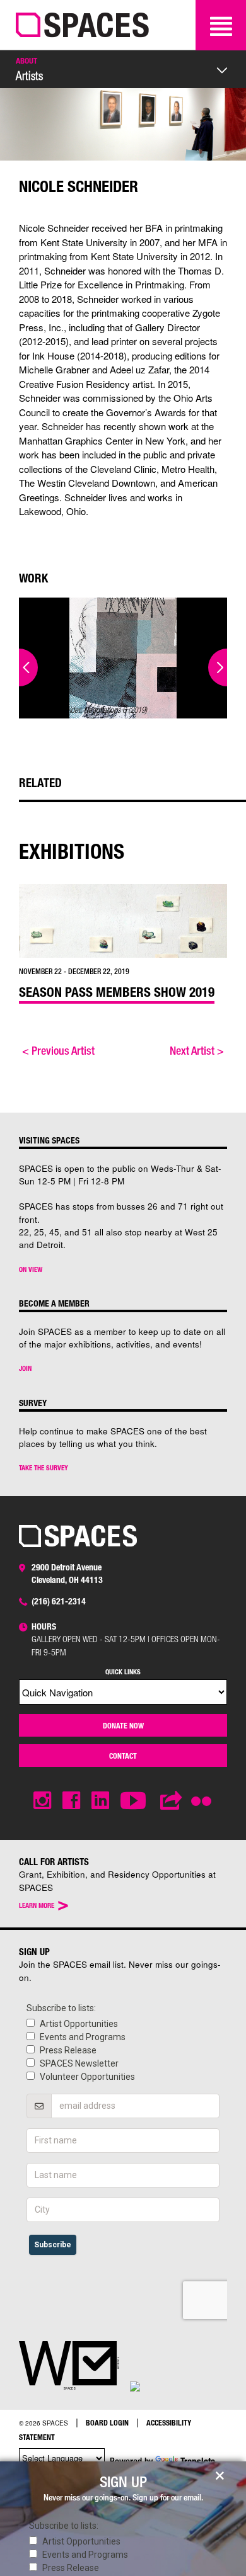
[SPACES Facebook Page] (71, 1801)
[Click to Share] (172, 1801)
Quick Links (123, 1671)
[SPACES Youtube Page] (135, 1801)
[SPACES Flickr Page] (204, 1793)
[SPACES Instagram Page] (42, 1801)
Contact (123, 1756)
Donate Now (123, 1725)
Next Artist (197, 1050)
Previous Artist (58, 1050)
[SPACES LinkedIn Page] (100, 1801)
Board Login (107, 2422)
